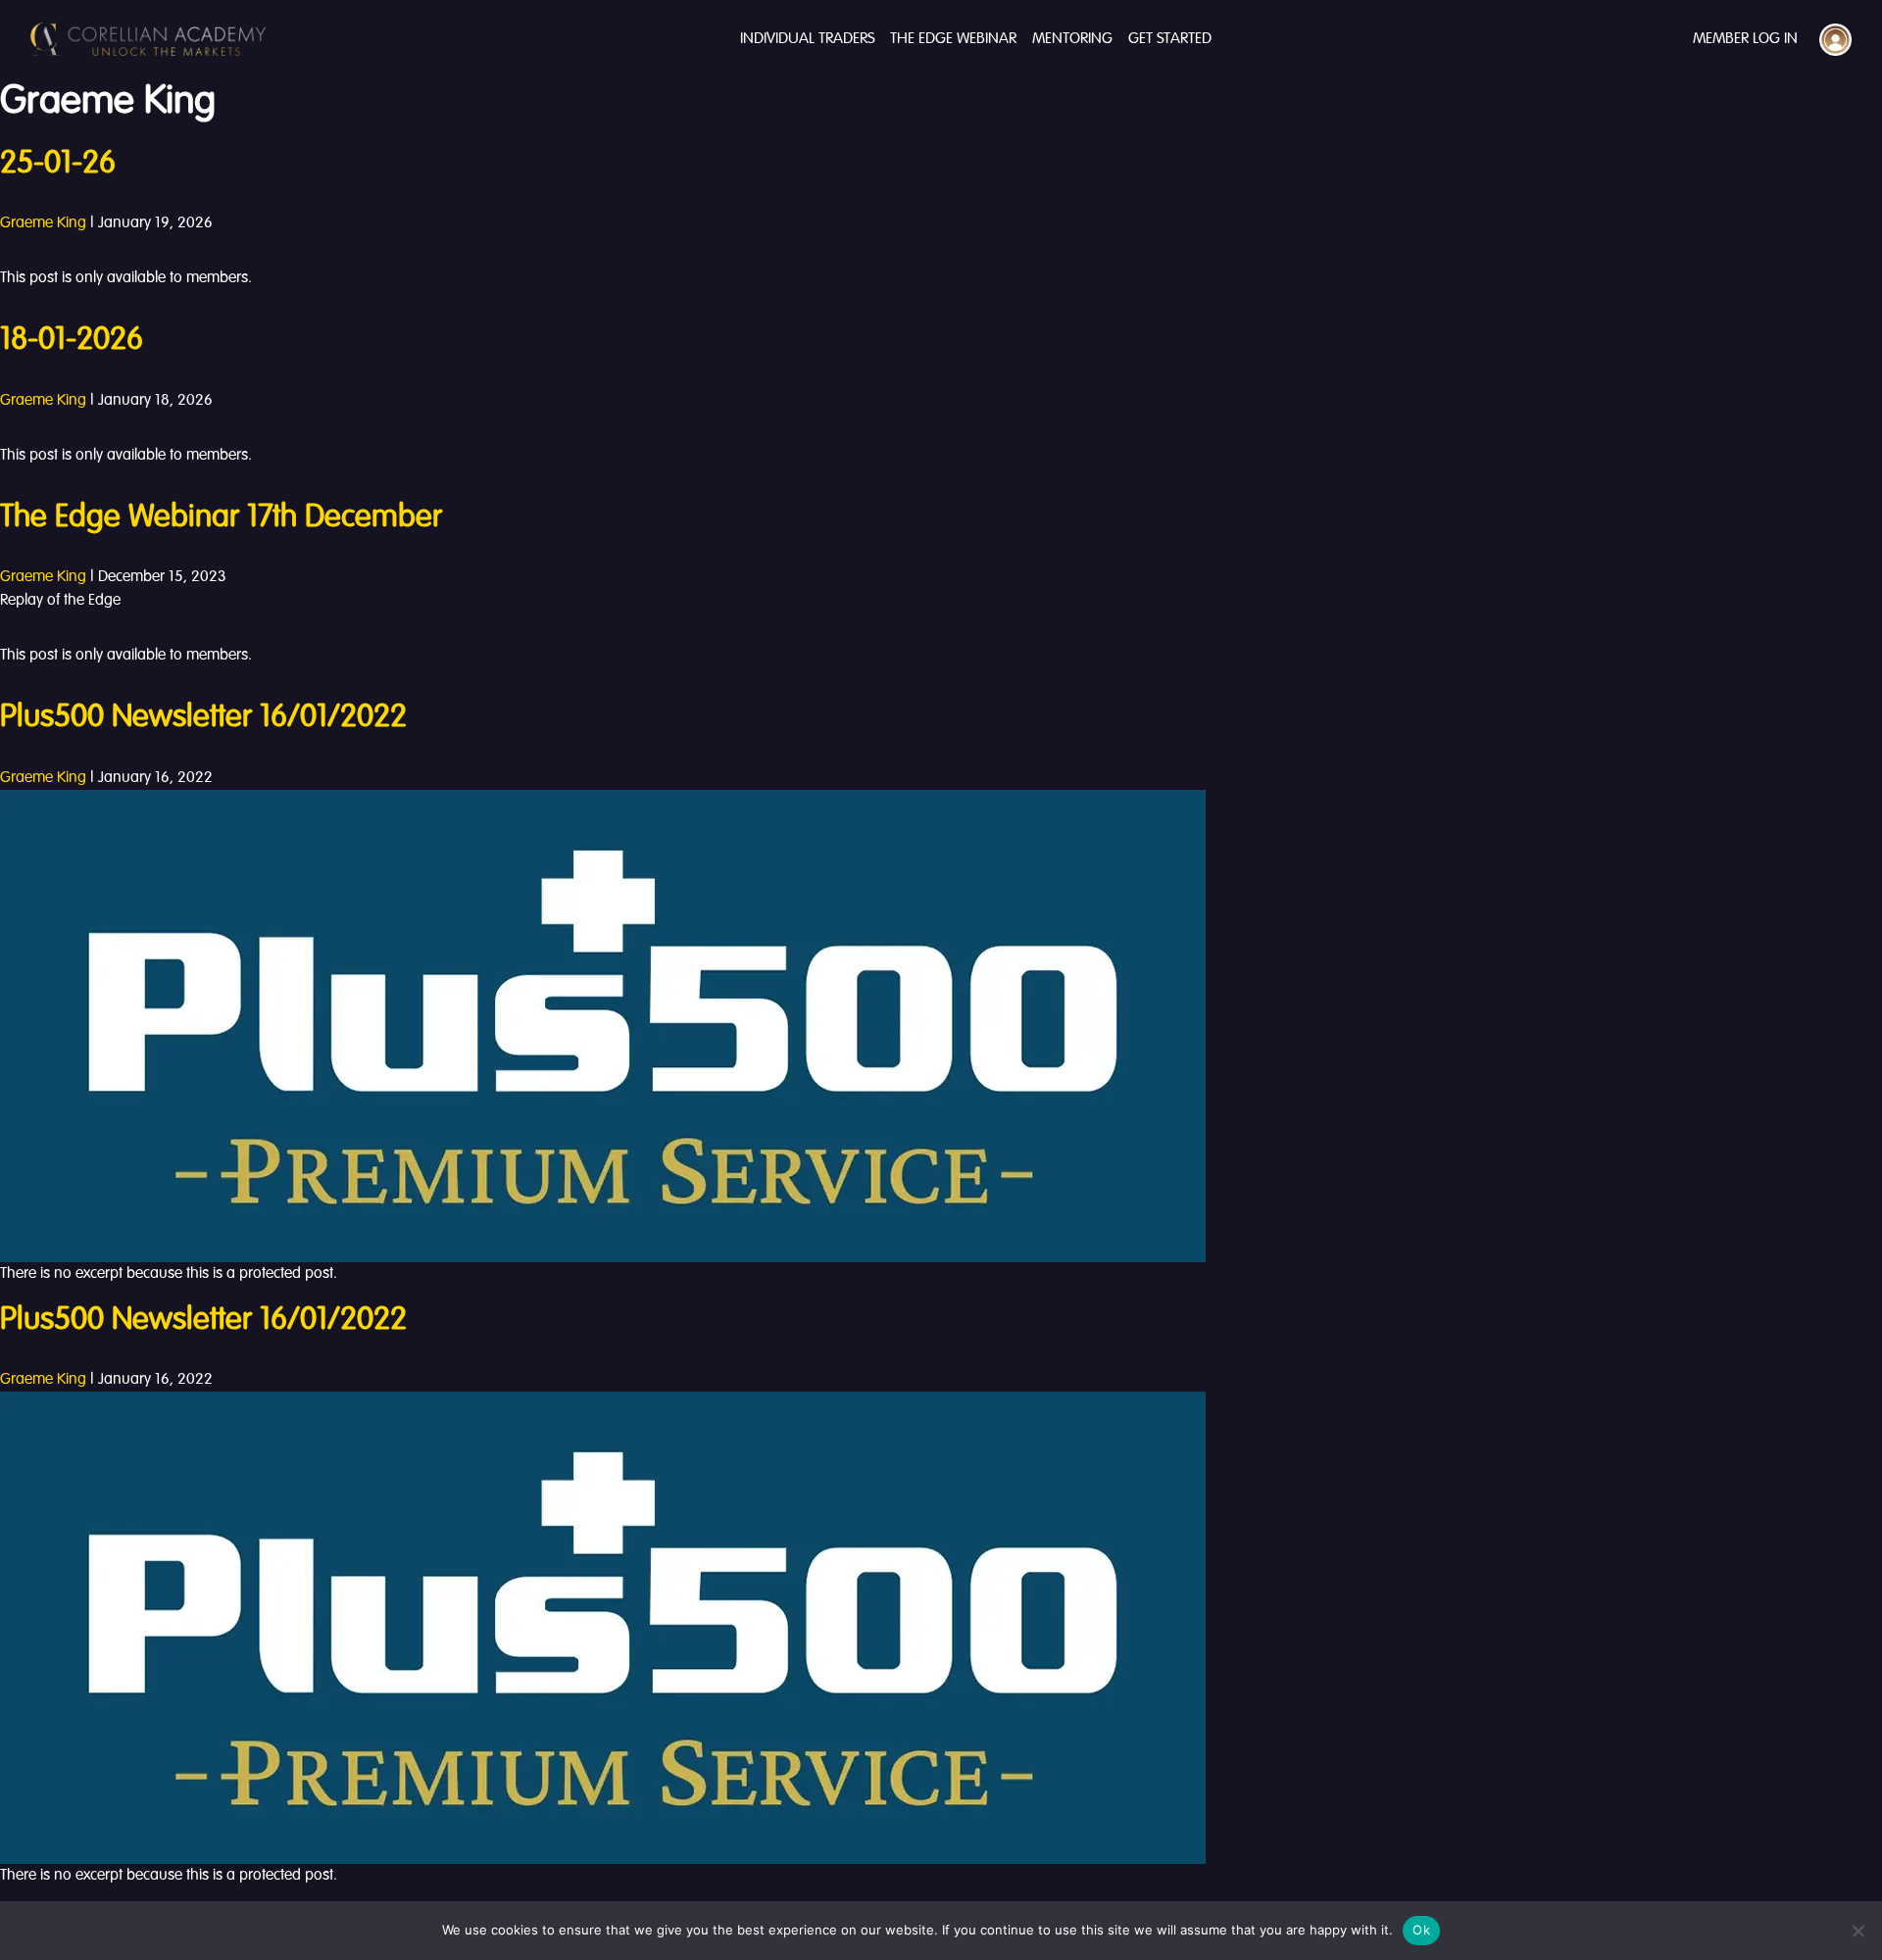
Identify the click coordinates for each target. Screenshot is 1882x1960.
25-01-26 (58, 164)
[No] (1857, 1931)
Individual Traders (807, 39)
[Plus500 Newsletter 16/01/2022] (603, 1026)
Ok (1421, 1930)
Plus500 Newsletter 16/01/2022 (203, 717)
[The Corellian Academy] (148, 39)
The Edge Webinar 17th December (221, 517)
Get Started (1170, 39)
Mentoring (1072, 39)
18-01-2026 (72, 340)
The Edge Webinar (953, 39)
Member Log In (1745, 39)
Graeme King (43, 223)
